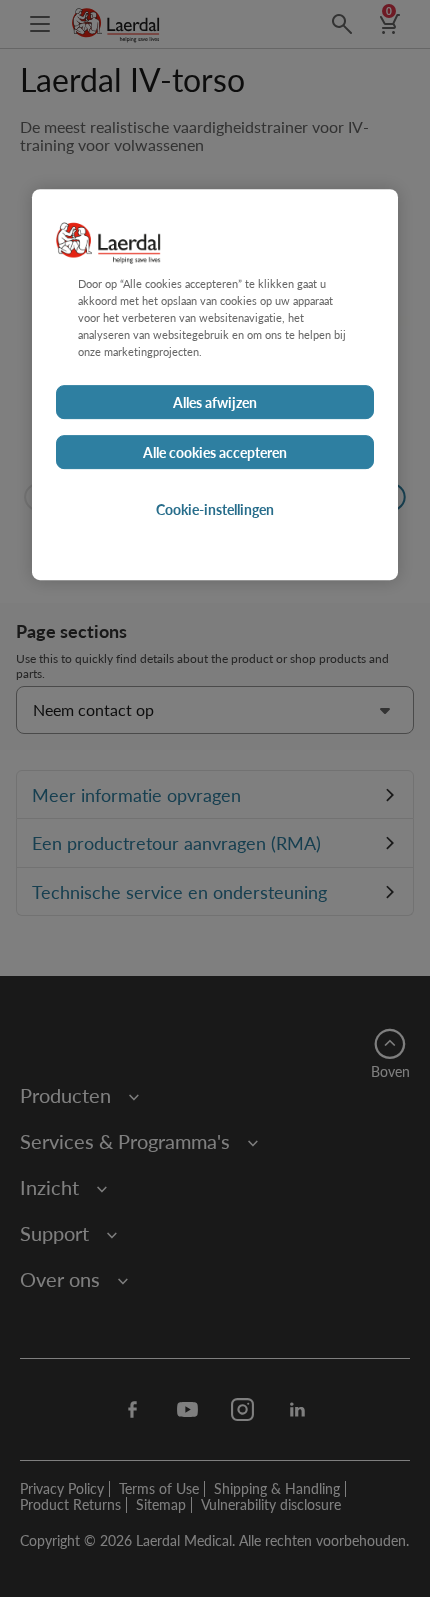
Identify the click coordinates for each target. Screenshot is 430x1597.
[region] (215, 384)
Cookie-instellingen (215, 509)
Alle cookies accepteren (215, 452)
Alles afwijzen (215, 402)
